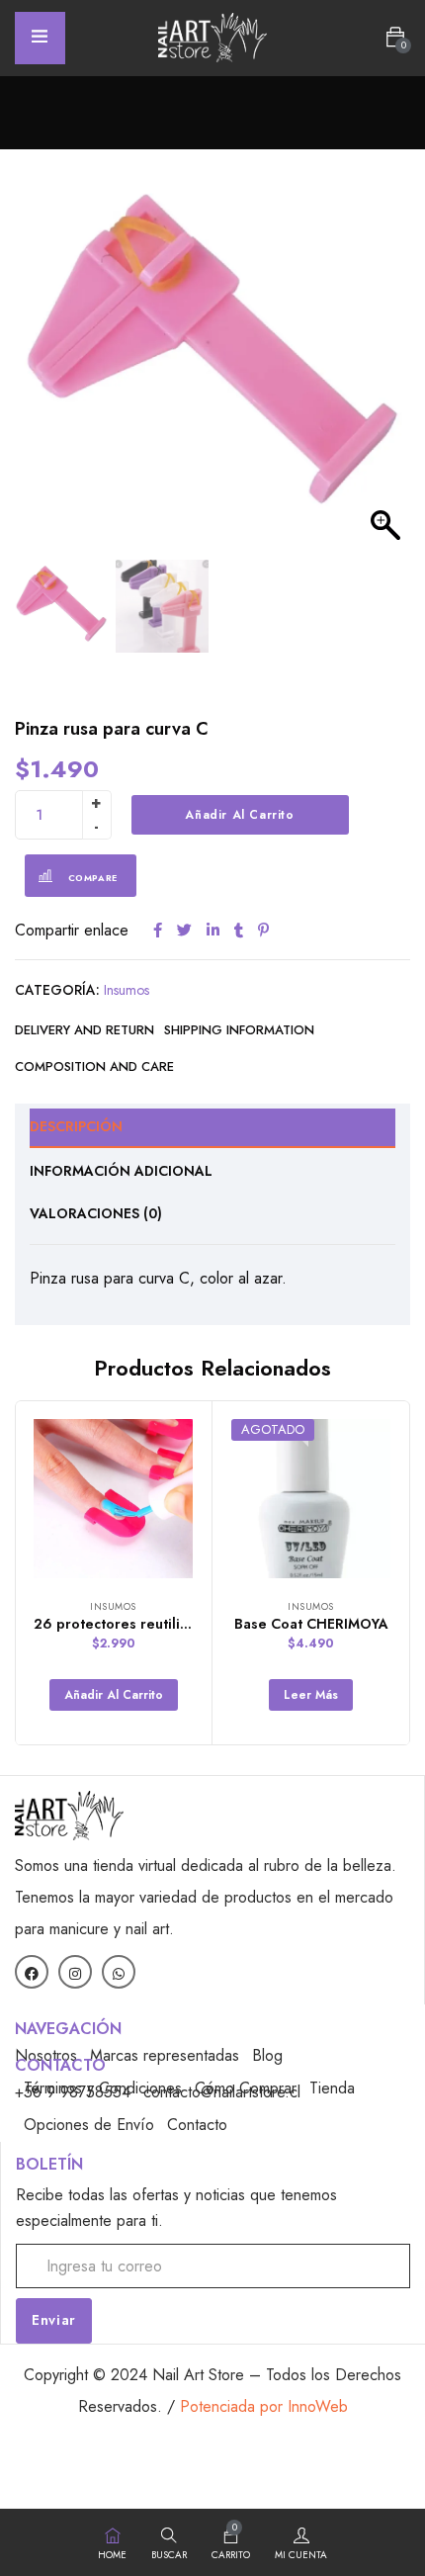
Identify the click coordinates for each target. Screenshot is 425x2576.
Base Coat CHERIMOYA (311, 1624)
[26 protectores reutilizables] (113, 1499)
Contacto (197, 2125)
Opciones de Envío (89, 2125)
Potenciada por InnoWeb (264, 2406)
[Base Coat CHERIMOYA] (311, 1499)
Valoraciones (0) (96, 1213)
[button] (395, 38)
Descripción (76, 1126)
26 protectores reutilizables (128, 1624)
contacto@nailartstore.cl (222, 2092)
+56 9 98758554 (73, 2092)
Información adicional (121, 1171)
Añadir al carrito (239, 815)
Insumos (127, 990)
